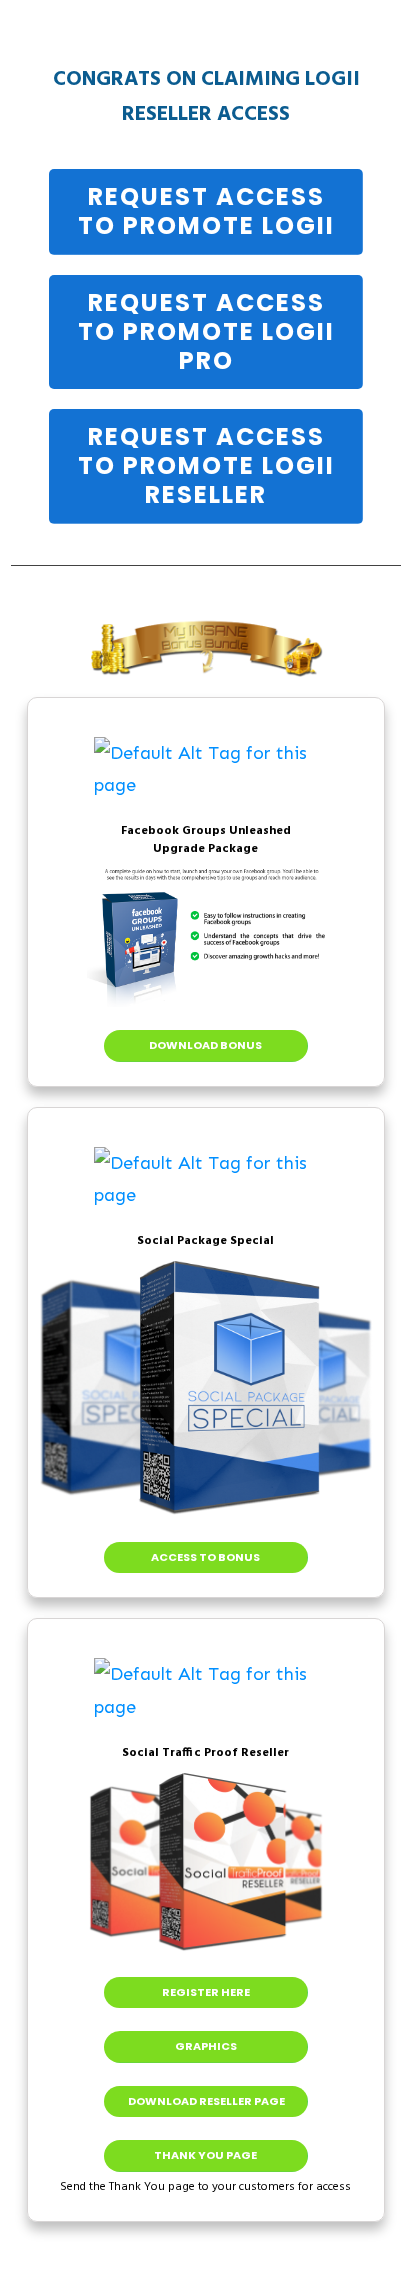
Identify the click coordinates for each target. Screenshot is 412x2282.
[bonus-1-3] (205, 769)
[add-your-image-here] (205, 938)
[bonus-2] (205, 1179)
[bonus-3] (205, 1690)
